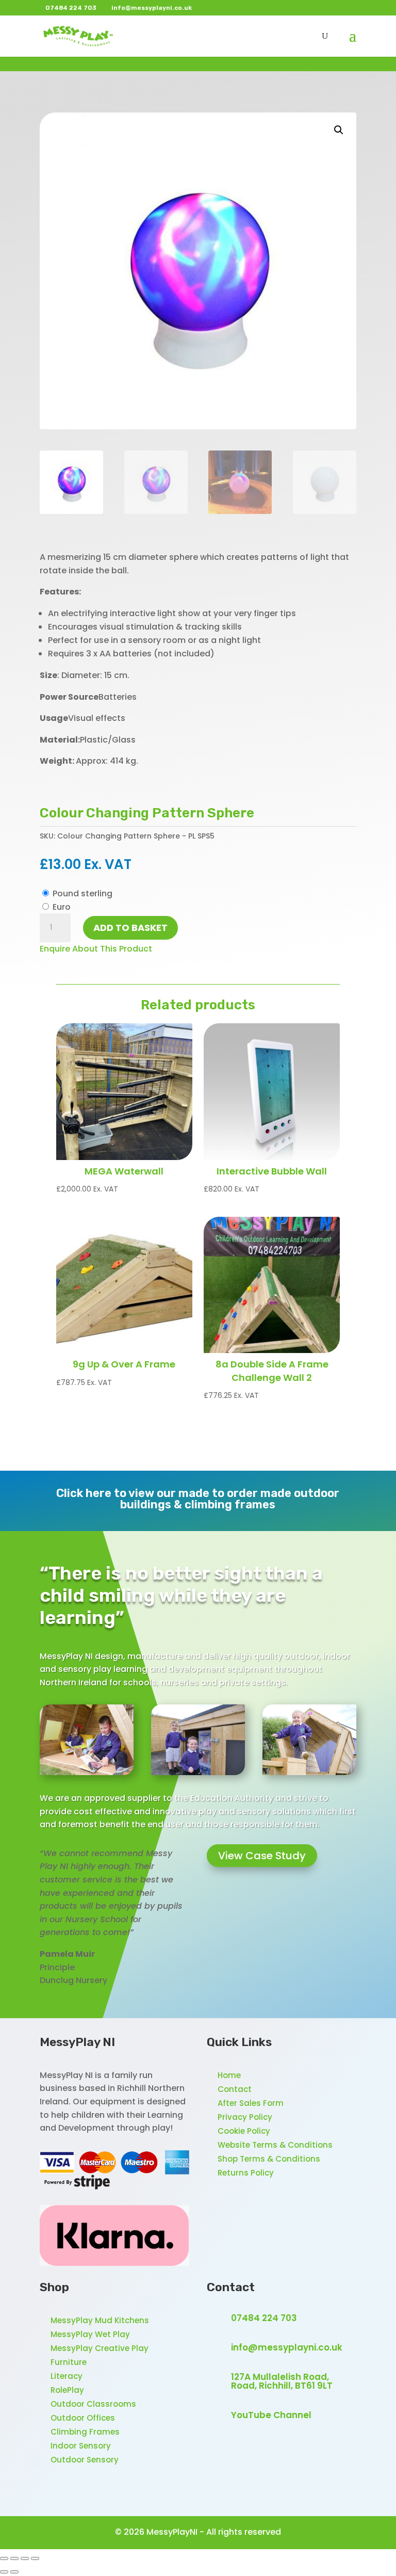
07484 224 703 (264, 2318)
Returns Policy (246, 2173)
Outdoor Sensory (85, 2460)
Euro (62, 907)
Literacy (67, 2376)
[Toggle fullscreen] (14, 2558)
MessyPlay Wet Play (90, 2334)
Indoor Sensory (81, 2446)
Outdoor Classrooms (93, 2404)
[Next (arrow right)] (14, 2572)
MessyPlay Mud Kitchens (100, 2320)
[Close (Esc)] (35, 2558)
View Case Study (262, 1856)
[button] (339, 130)
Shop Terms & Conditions (269, 2159)
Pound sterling (82, 893)
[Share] (25, 2558)
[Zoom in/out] (4, 2558)
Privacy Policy (245, 2117)
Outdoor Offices (83, 2418)
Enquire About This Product (96, 949)
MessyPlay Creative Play (100, 2348)
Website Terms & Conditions (275, 2145)
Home (229, 2075)
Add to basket (130, 928)
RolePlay (67, 2390)
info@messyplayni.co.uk (287, 2347)
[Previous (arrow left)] (4, 2572)
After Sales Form (251, 2103)
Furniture (69, 2362)
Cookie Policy (244, 2131)
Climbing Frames (85, 2432)
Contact (235, 2089)
